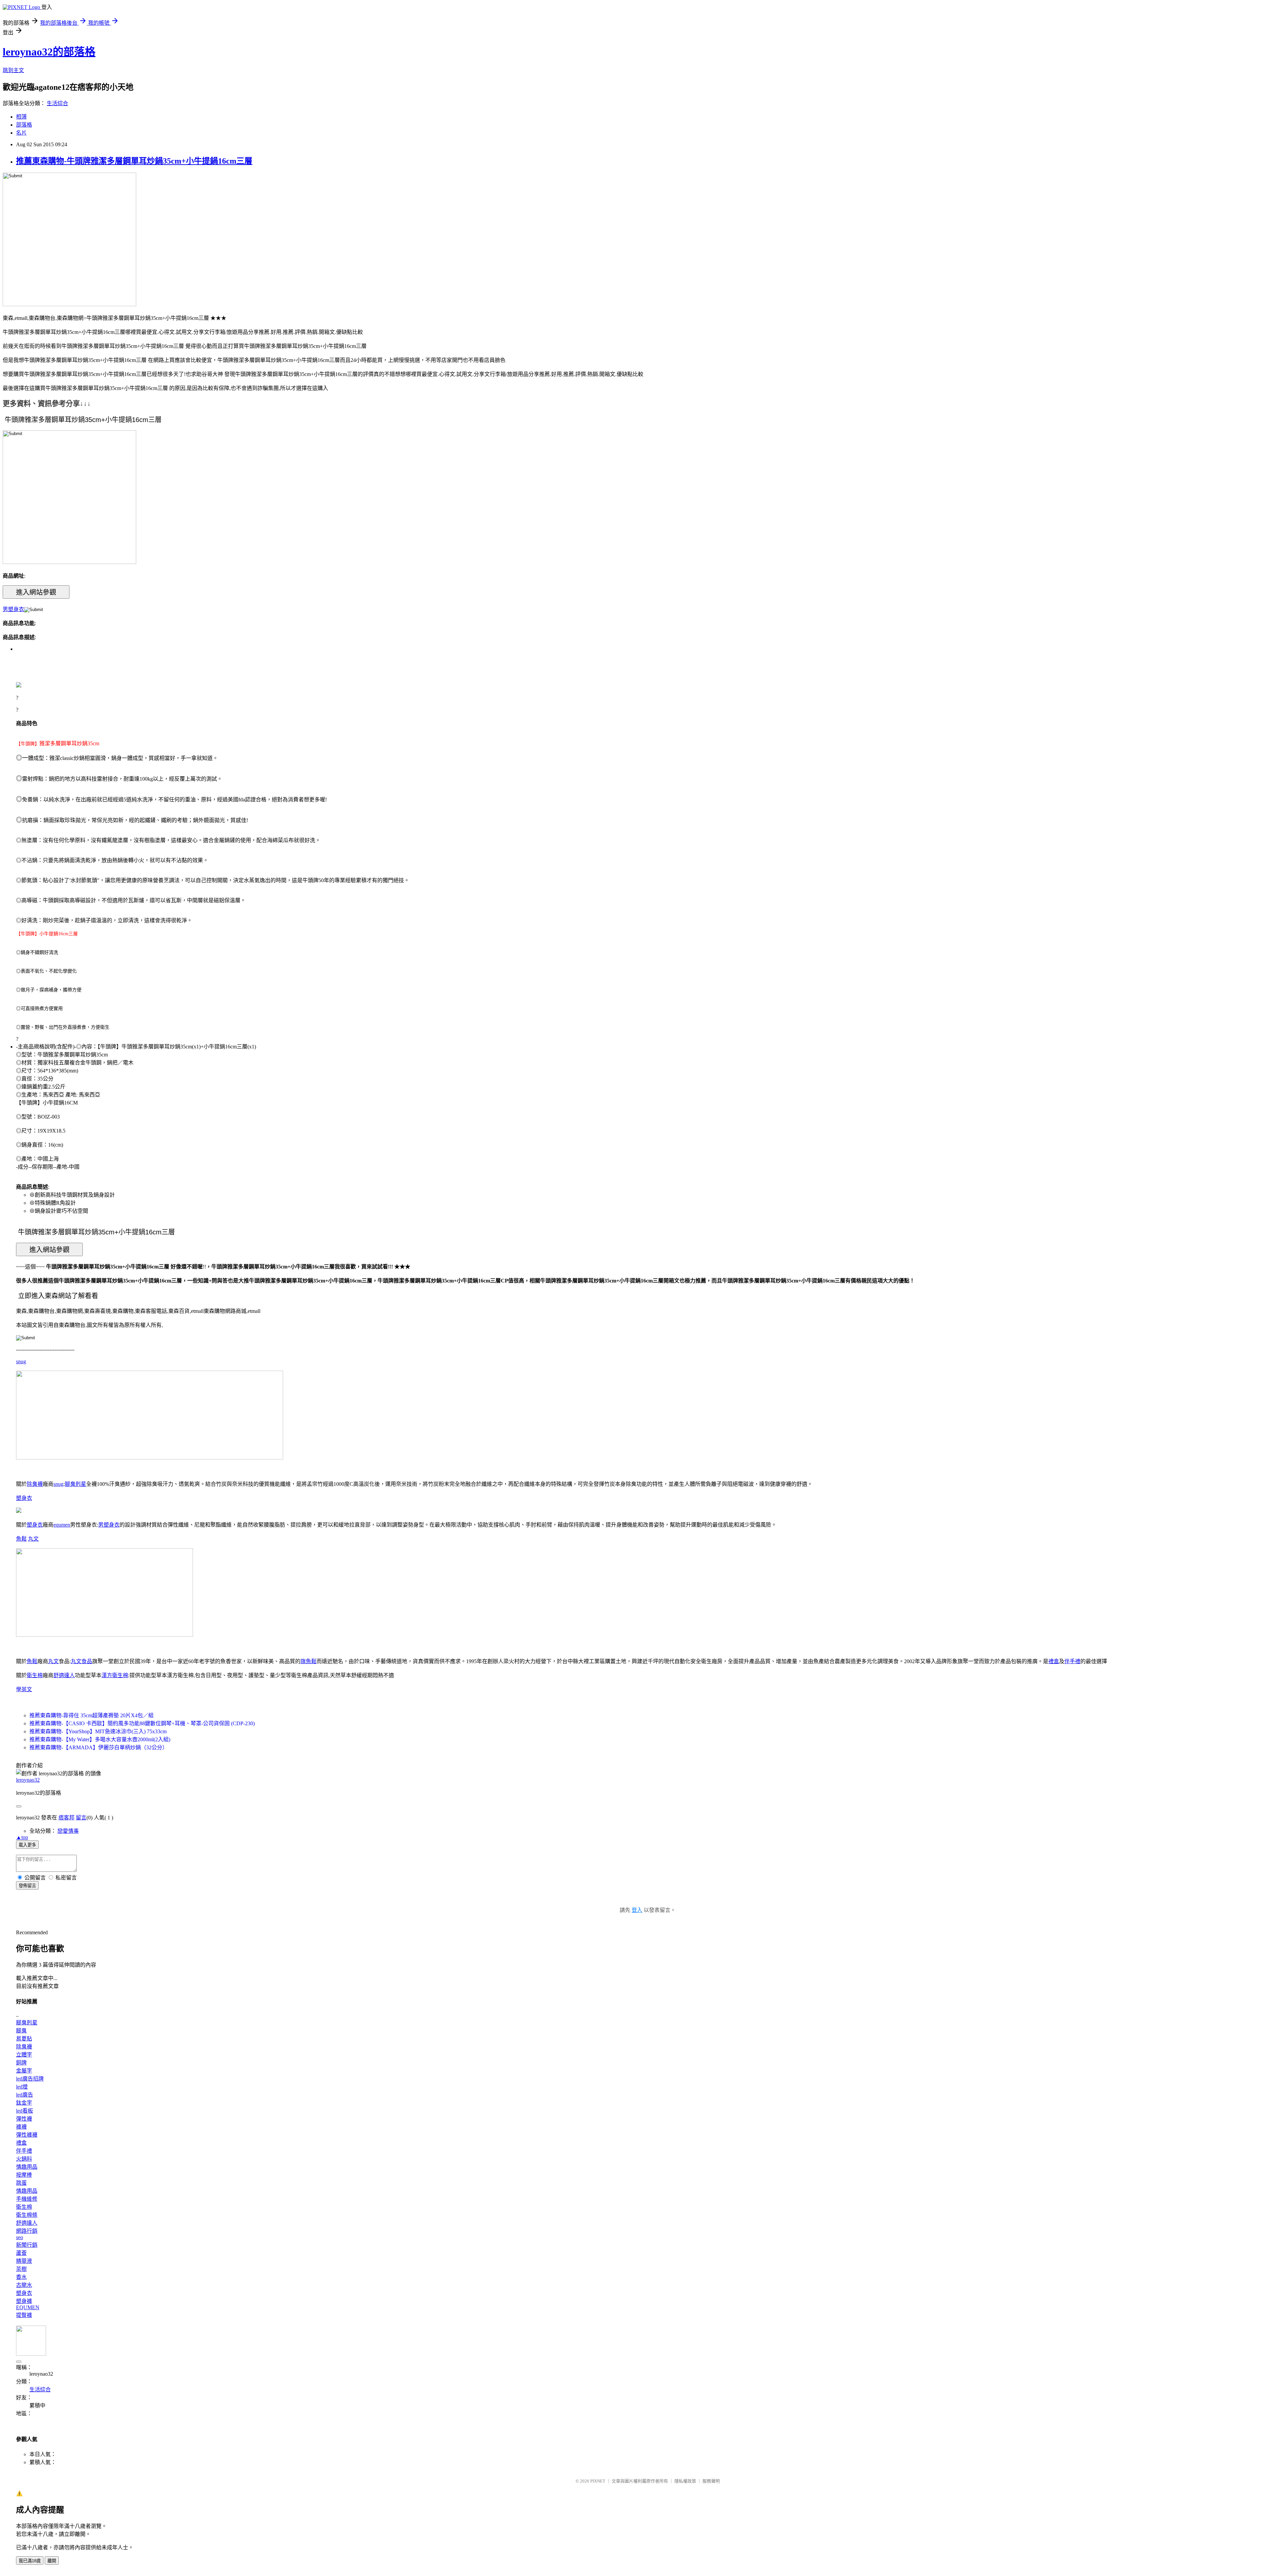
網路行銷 (27, 2231)
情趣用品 (27, 2167)
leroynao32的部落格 (49, 52)
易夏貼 (24, 2039)
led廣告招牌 (30, 2079)
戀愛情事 (68, 1831)
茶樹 (21, 2269)
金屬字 (24, 2071)
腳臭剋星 (75, 1484)
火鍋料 (24, 2159)
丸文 (33, 1539)
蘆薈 (21, 2253)
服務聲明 (711, 2481)
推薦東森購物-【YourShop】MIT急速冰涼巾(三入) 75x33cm (98, 1731)
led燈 (22, 2087)
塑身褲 (24, 2301)
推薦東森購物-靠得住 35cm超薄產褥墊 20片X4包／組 (91, 1715)
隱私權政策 (685, 2481)
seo (20, 2237)
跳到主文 (13, 70)
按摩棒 (24, 2175)
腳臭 (21, 2031)
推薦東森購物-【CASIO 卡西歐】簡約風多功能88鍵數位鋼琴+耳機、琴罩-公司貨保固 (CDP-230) (142, 1723)
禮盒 (1054, 1661)
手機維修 (27, 2199)
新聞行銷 (27, 2245)
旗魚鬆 (308, 1661)
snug (21, 1361)
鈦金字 (24, 2103)
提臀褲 (24, 2315)
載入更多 (27, 1845)
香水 (21, 2277)
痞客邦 (66, 1818)
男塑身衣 (13, 609)
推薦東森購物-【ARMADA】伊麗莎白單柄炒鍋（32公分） (98, 1747)
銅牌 (21, 2063)
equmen (62, 1525)
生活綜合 (57, 103)
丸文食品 (81, 1661)
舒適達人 (64, 1675)
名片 (21, 133)
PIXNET (598, 2481)
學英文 (24, 1689)
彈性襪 (24, 2119)
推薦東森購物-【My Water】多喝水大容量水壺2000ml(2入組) (100, 1739)
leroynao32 (28, 1780)
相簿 (21, 117)
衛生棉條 (27, 2215)
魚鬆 (21, 1539)
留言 (81, 1818)
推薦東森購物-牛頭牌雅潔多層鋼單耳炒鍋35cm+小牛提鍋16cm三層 (134, 161)
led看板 (25, 2111)
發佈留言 (27, 1886)
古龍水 (24, 2285)
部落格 (24, 125)
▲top (22, 1837)
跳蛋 (21, 2183)
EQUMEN (28, 2307)
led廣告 (25, 2095)
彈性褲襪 (27, 2135)
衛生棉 (35, 1675)
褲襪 (21, 2127)
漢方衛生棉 (115, 1675)
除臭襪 (35, 1484)
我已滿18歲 (30, 2561)
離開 (52, 2561)
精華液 (24, 2261)
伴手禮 (1072, 1661)
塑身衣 (24, 1498)
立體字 (24, 2055)
